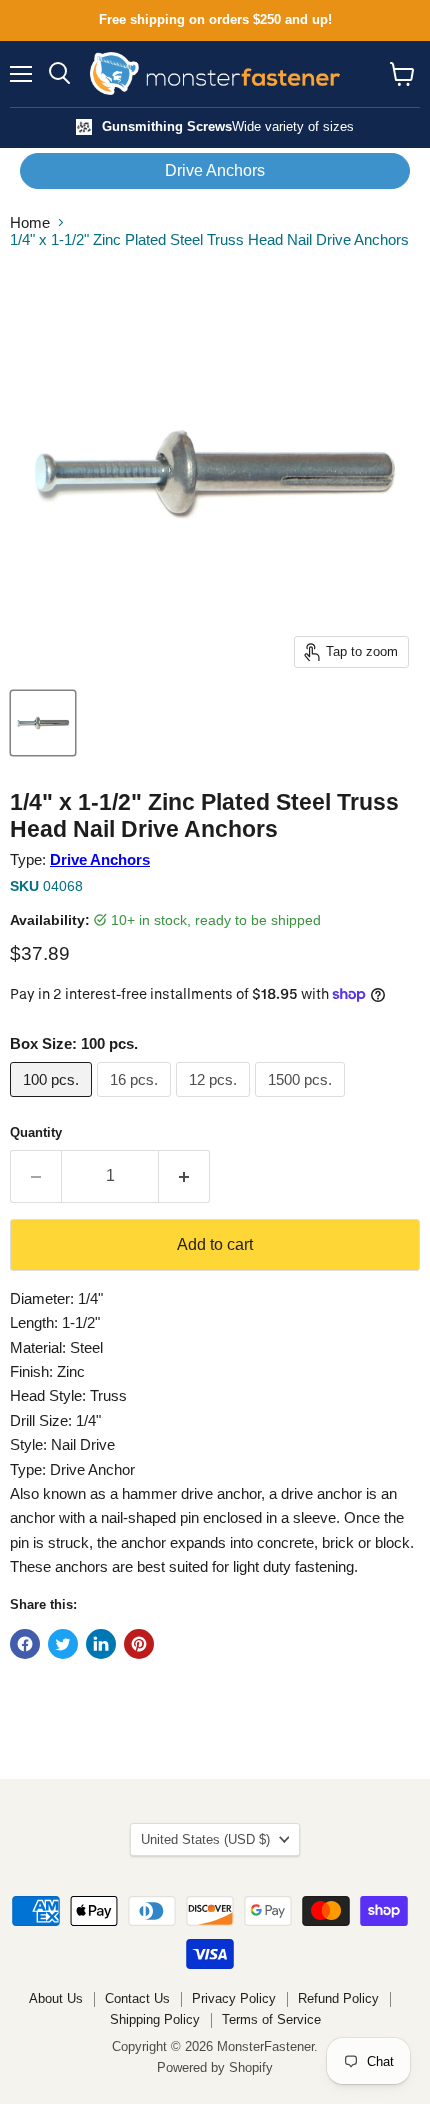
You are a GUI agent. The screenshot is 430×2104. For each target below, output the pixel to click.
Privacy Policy (234, 1998)
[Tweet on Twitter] (63, 1644)
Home (30, 222)
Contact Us (137, 1998)
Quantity (36, 1132)
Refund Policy (338, 1998)
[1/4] (43, 723)
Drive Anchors (215, 170)
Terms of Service (271, 2019)
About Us (56, 1998)
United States (205, 1839)
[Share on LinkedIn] (101, 1644)
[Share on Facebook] (25, 1644)
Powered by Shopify (215, 2067)
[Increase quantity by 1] (184, 1176)
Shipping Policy (155, 2019)
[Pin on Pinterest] (139, 1644)
